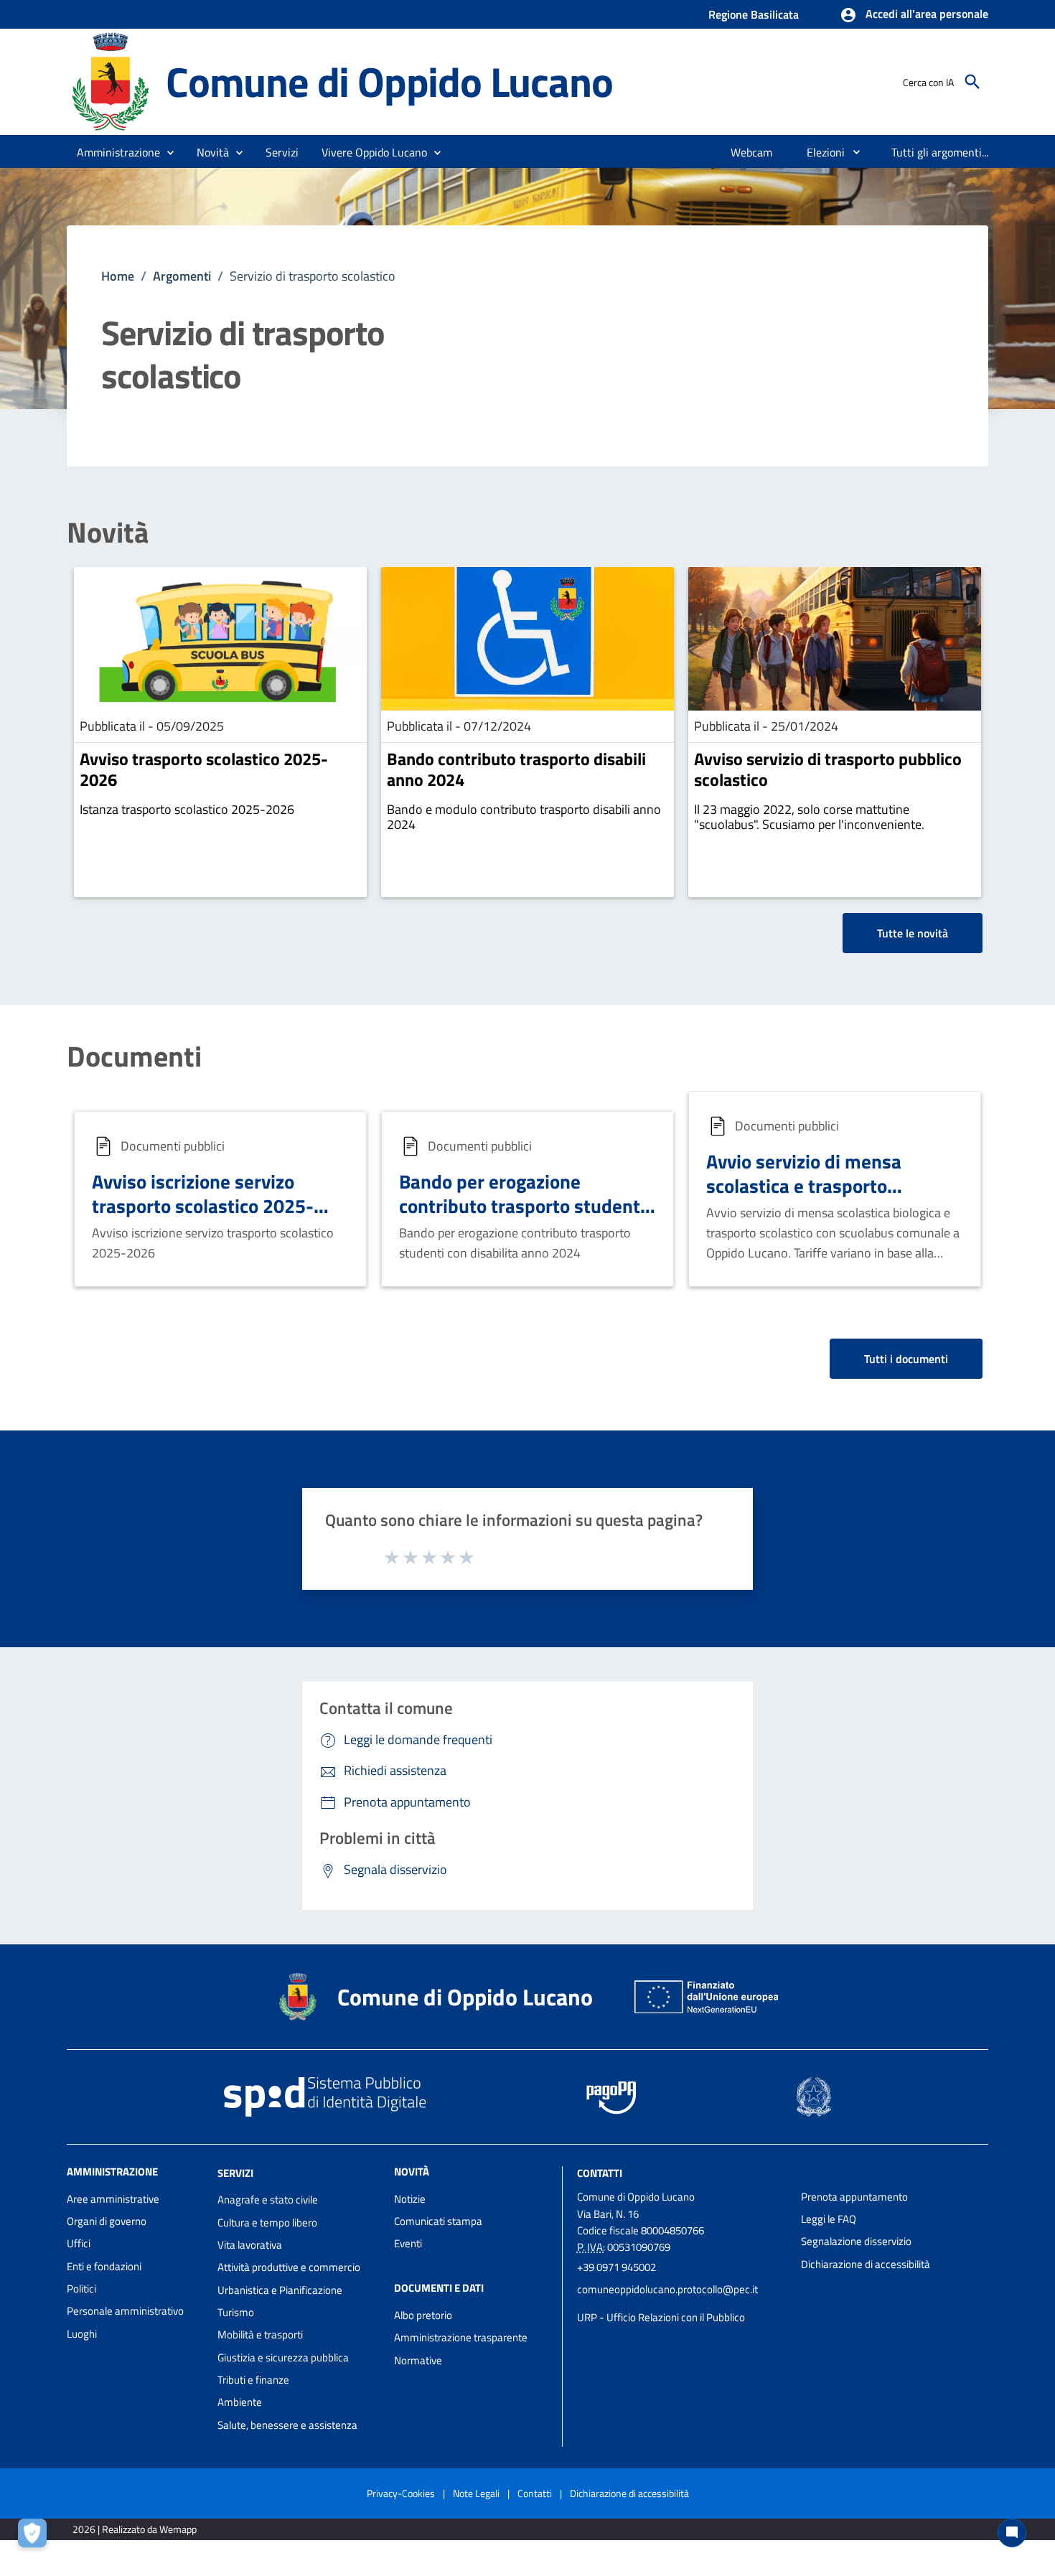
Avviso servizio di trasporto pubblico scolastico (828, 769)
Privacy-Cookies (401, 2493)
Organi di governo (107, 2221)
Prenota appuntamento (854, 2197)
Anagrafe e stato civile (268, 2200)
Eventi (408, 2243)
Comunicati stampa (438, 2221)
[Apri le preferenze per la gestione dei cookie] (36, 2537)
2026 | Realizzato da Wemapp (135, 2529)
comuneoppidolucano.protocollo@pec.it (667, 2289)
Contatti (600, 2172)
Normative (418, 2360)
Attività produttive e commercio (289, 2267)
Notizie (410, 2199)
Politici (81, 2289)
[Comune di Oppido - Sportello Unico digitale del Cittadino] (110, 81)
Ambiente (240, 2402)
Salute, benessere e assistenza (287, 2425)
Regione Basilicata (754, 14)
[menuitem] (752, 152)
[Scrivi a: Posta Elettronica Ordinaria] (682, 2303)
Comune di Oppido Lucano (389, 81)
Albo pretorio (423, 2315)
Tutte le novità (913, 933)
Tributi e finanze (253, 2380)
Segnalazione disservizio (856, 2241)
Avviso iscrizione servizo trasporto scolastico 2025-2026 (203, 1205)
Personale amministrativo (125, 2311)
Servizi (235, 2172)
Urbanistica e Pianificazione (280, 2290)
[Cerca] (972, 82)
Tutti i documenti (906, 1359)
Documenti (134, 1057)
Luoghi (82, 2334)
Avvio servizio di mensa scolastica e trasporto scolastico (804, 1185)
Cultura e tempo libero (267, 2223)
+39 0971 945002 (616, 2267)
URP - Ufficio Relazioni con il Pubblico (661, 2317)
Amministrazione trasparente (461, 2337)
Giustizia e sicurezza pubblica (283, 2357)
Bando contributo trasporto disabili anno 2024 (516, 769)
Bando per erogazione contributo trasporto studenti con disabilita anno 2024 (522, 1205)
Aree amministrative (113, 2199)
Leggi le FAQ (829, 2219)
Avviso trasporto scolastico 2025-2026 (204, 769)
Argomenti (182, 276)
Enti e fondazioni (104, 2266)
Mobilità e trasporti (260, 2334)
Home (118, 276)
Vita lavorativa (250, 2245)
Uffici (79, 2243)
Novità (108, 533)
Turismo (236, 2312)
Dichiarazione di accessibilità (866, 2264)
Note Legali (476, 2493)
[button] (914, 15)
